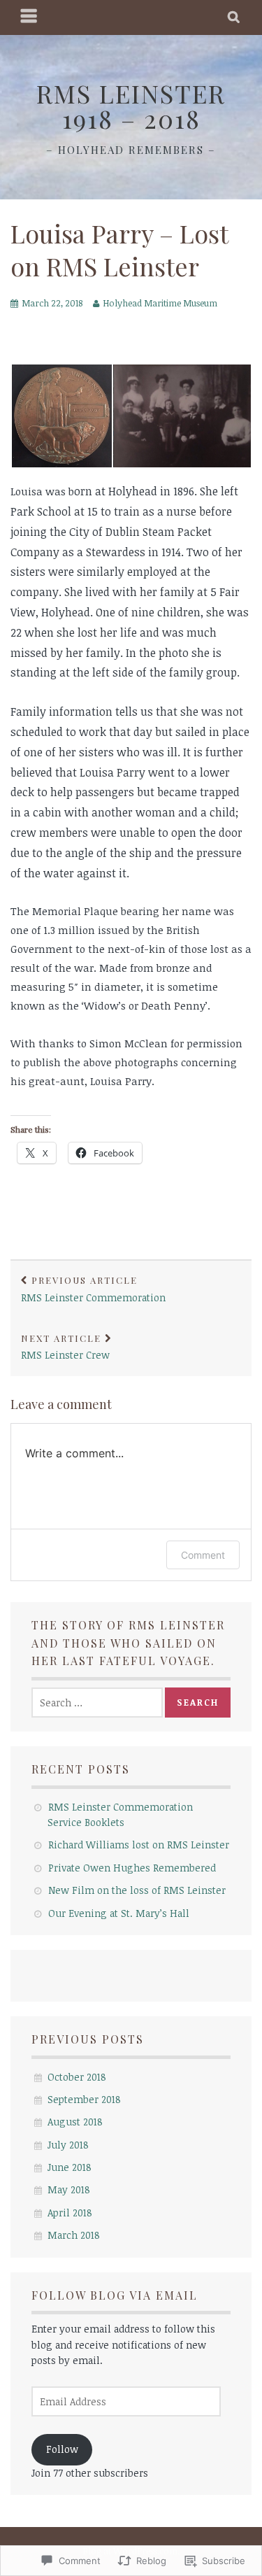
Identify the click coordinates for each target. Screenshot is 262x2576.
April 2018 (70, 2213)
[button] (61, 416)
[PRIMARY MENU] (29, 17)
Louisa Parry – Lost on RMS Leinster (119, 249)
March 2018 (74, 2235)
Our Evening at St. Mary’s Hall (119, 1913)
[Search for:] (97, 1703)
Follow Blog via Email (115, 2295)
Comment (203, 1555)
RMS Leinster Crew (65, 1347)
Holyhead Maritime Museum (160, 303)
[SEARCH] (234, 17)
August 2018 (75, 2122)
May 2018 (69, 2189)
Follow (62, 2449)
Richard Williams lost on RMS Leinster (139, 1845)
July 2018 (68, 2145)
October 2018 (77, 2077)
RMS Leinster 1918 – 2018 (131, 106)
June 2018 (70, 2167)
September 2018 (84, 2099)
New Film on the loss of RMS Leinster (137, 1890)
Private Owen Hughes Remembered (132, 1868)
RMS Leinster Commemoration (93, 1289)
